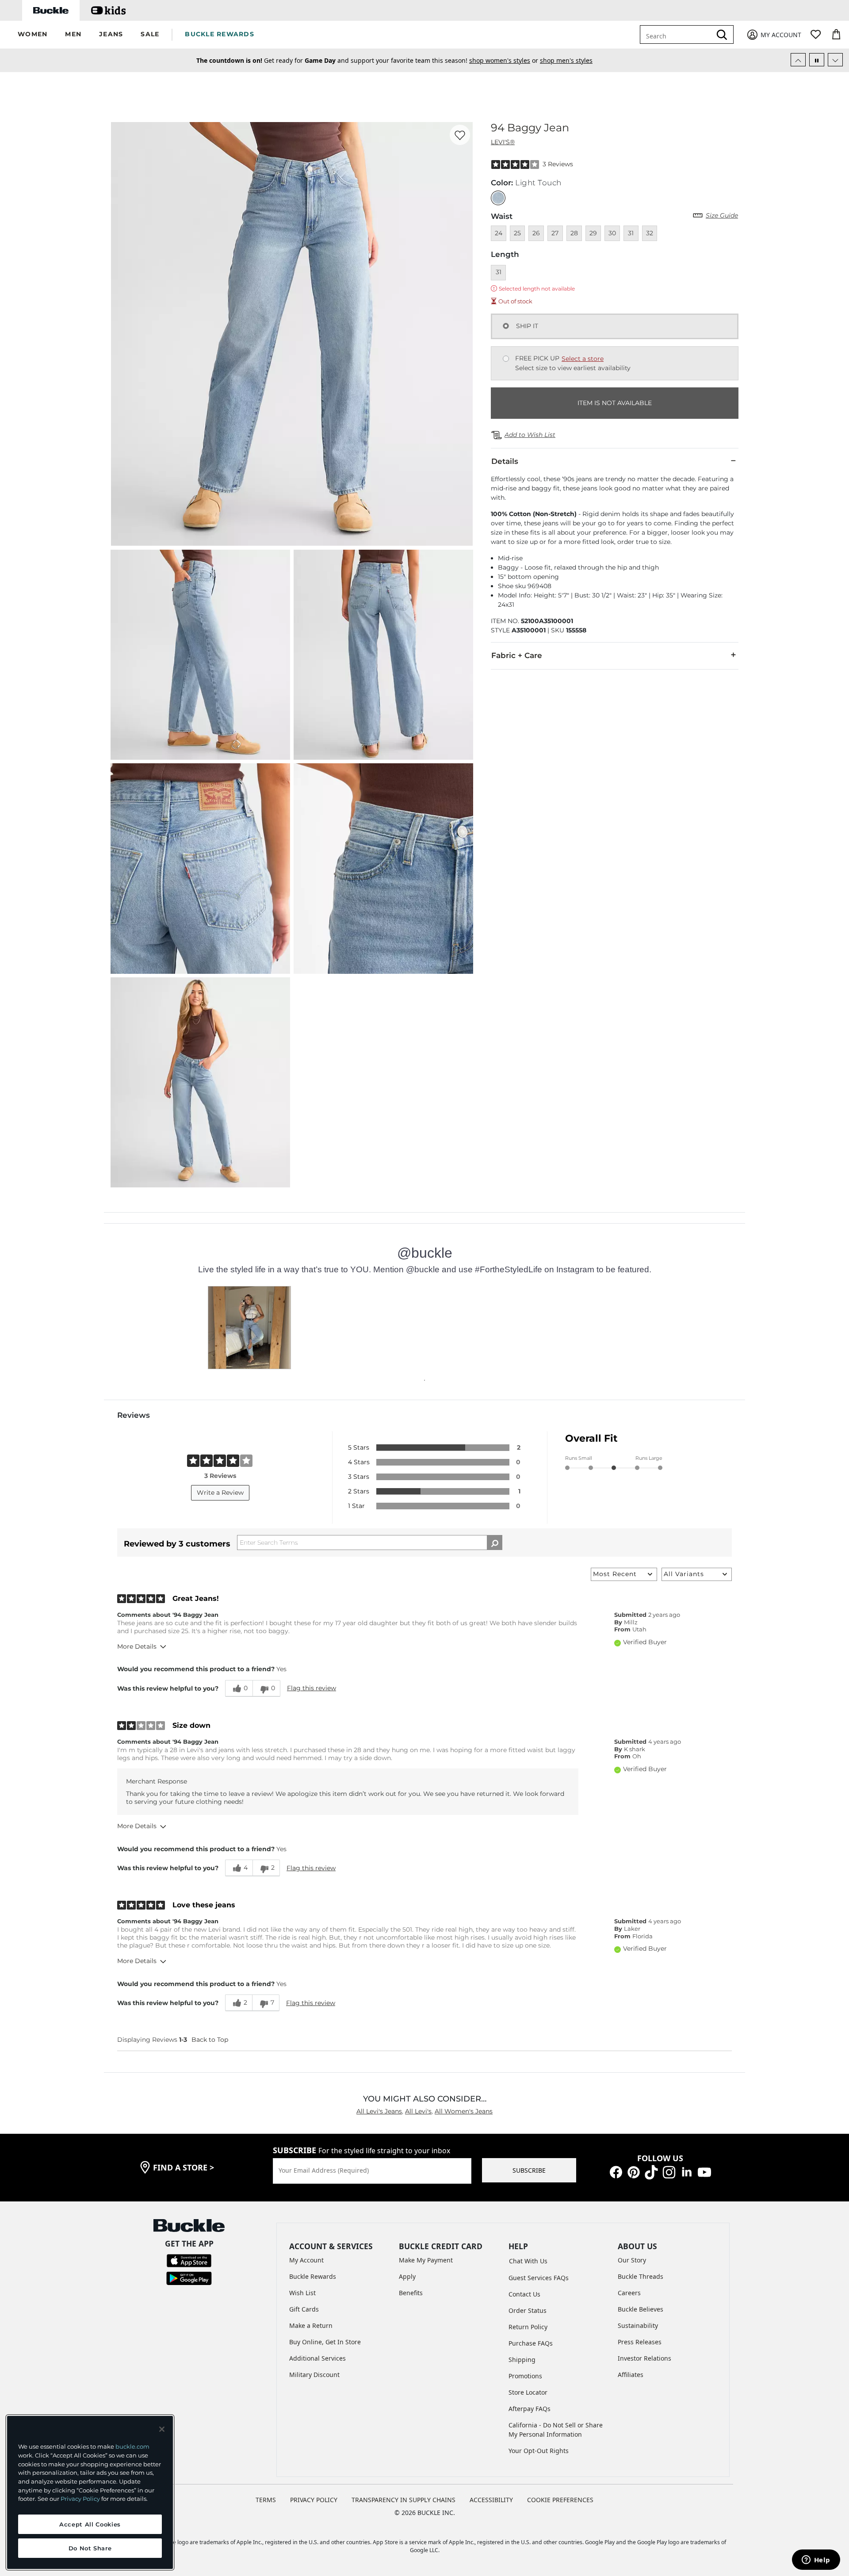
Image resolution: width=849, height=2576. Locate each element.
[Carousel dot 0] (424, 1380)
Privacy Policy (80, 2499)
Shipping (522, 2360)
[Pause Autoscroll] (817, 60)
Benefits (411, 2293)
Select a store (583, 359)
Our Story (632, 2260)
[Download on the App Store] (189, 2260)
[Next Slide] (835, 60)
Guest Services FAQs (539, 2278)
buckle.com (132, 2446)
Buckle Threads (641, 2276)
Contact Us (524, 2294)
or (487, 60)
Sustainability (638, 2325)
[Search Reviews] (495, 1543)
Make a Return (311, 2325)
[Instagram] (669, 2172)
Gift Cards (304, 2309)
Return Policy (528, 2327)
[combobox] (677, 34)
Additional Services (317, 2358)
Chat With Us (528, 2261)
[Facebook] (616, 2172)
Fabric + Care (517, 655)
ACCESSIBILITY (491, 2500)
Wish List (302, 2293)
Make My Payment (426, 2260)
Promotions (525, 2376)
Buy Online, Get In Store (325, 2342)
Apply (407, 2276)
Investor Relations (644, 2358)
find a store (184, 2167)
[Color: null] (498, 198)
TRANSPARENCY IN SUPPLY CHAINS (403, 2500)
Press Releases (640, 2342)
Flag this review (312, 1688)
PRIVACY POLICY (314, 2500)
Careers (629, 2293)
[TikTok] (651, 2172)
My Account (306, 2260)
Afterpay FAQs (530, 2409)
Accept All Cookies (90, 2524)
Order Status (528, 2310)
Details (505, 461)
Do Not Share (90, 2548)
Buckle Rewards (313, 2276)
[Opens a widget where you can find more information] (816, 2561)
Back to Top (210, 2040)
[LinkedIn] (687, 2172)
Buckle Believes (641, 2309)
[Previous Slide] (798, 60)
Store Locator (528, 2392)
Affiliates (631, 2375)
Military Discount (314, 2375)
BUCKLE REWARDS (220, 34)
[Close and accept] (162, 2429)
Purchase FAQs (531, 2343)
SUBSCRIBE (529, 2170)
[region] (90, 2492)
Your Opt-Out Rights (539, 2451)
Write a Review (220, 1493)
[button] (33, 35)
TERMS (266, 2500)
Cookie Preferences (560, 2500)
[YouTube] (704, 2172)
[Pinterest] (634, 2172)
